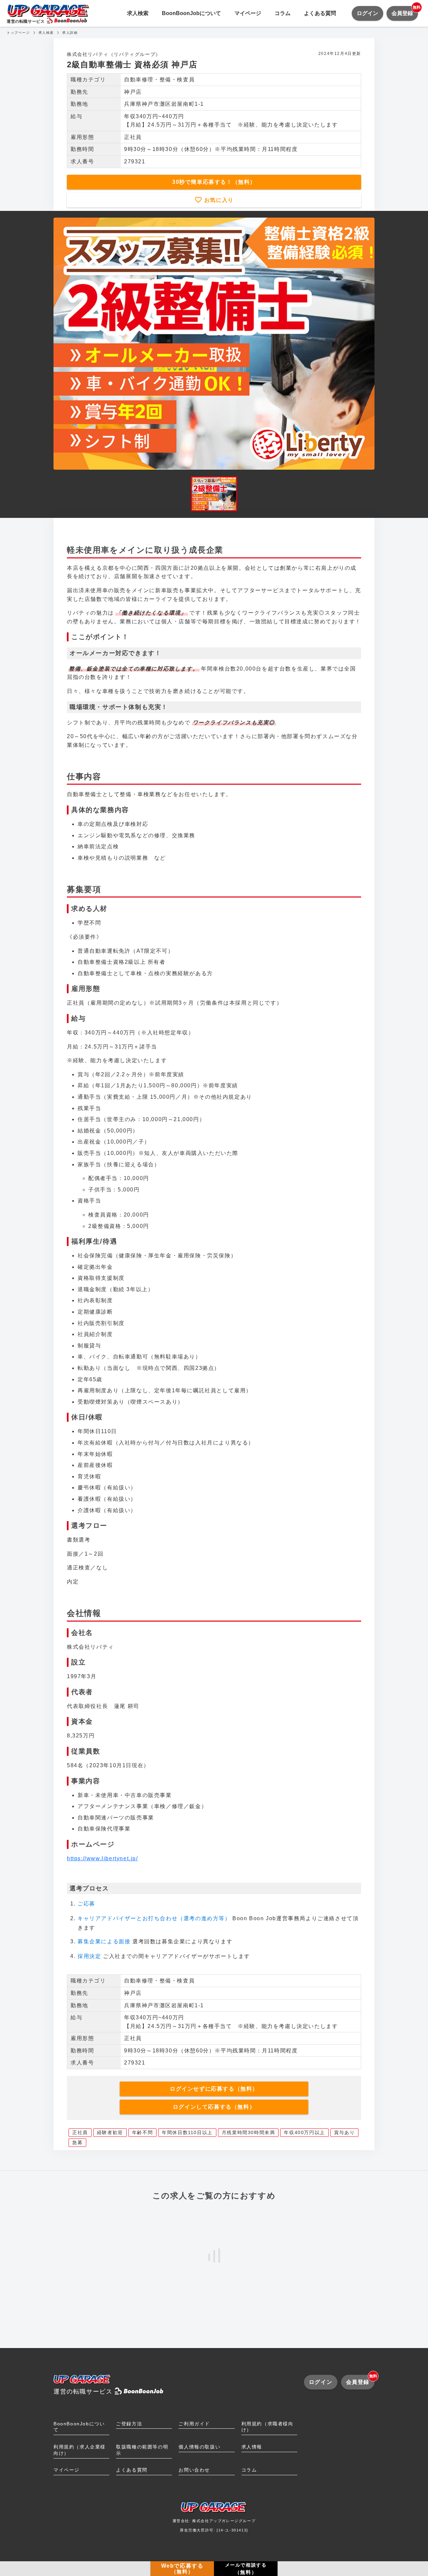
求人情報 (252, 2447)
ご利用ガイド (194, 2424)
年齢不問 (142, 2132)
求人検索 (138, 13)
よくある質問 (320, 13)
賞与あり (344, 2132)
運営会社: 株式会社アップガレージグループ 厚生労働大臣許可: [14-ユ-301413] (214, 2525)
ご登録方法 (129, 2424)
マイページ (248, 13)
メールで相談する (246, 2569)
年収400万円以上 (304, 2132)
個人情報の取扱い (199, 2447)
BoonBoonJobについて (191, 13)
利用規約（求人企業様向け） (80, 2450)
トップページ (18, 33)
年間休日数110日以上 (187, 2132)
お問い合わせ (194, 2470)
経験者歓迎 (110, 2132)
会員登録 (405, 11)
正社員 (80, 2132)
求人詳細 (70, 33)
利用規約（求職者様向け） (267, 2427)
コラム (283, 13)
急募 (77, 2142)
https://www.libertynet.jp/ (102, 1858)
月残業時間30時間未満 (248, 2132)
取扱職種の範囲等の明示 (142, 2450)
